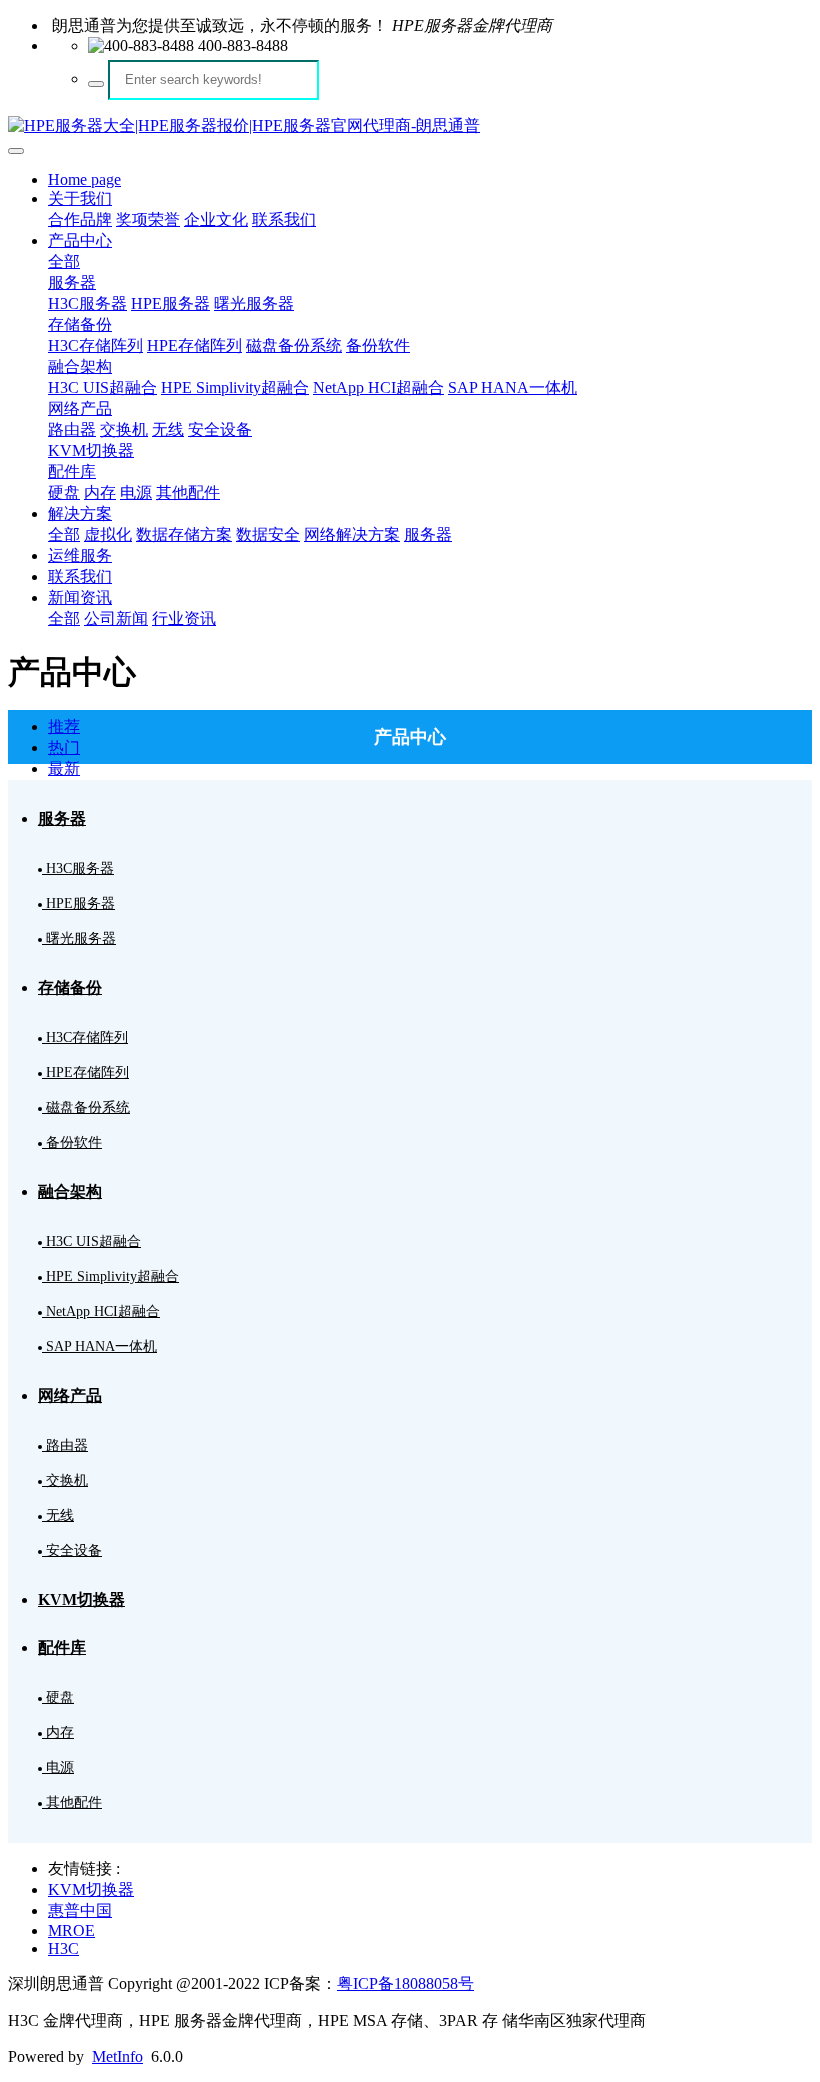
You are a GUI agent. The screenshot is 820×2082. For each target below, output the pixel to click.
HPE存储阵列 (194, 345)
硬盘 (64, 492)
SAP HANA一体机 (512, 387)
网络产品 (80, 408)
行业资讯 (184, 618)
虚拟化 (108, 534)
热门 (64, 747)
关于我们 (80, 198)
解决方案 (80, 513)
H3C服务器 (87, 303)
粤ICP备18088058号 (405, 1983)
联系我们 (284, 219)
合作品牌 (80, 219)
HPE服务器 (170, 303)
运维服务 (80, 555)
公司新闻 (116, 618)
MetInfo (117, 2056)
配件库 (72, 471)
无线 (168, 429)
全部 (64, 261)
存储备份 (80, 324)
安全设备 (220, 429)
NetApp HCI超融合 (378, 387)
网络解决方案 (352, 534)
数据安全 (268, 534)
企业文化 (216, 219)
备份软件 (378, 345)
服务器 (72, 282)
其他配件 (188, 492)
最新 (64, 768)
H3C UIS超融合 (102, 387)
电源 (136, 492)
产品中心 (80, 240)
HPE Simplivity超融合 (235, 387)
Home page (84, 179)
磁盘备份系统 (294, 345)
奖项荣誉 (148, 219)
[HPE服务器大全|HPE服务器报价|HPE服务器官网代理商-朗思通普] (410, 126)
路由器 (72, 429)
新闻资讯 (80, 597)
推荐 (64, 726)
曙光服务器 (254, 303)
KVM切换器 (91, 450)
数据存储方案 (184, 534)
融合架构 (80, 366)
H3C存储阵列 (95, 345)
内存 (100, 492)
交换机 (124, 429)
